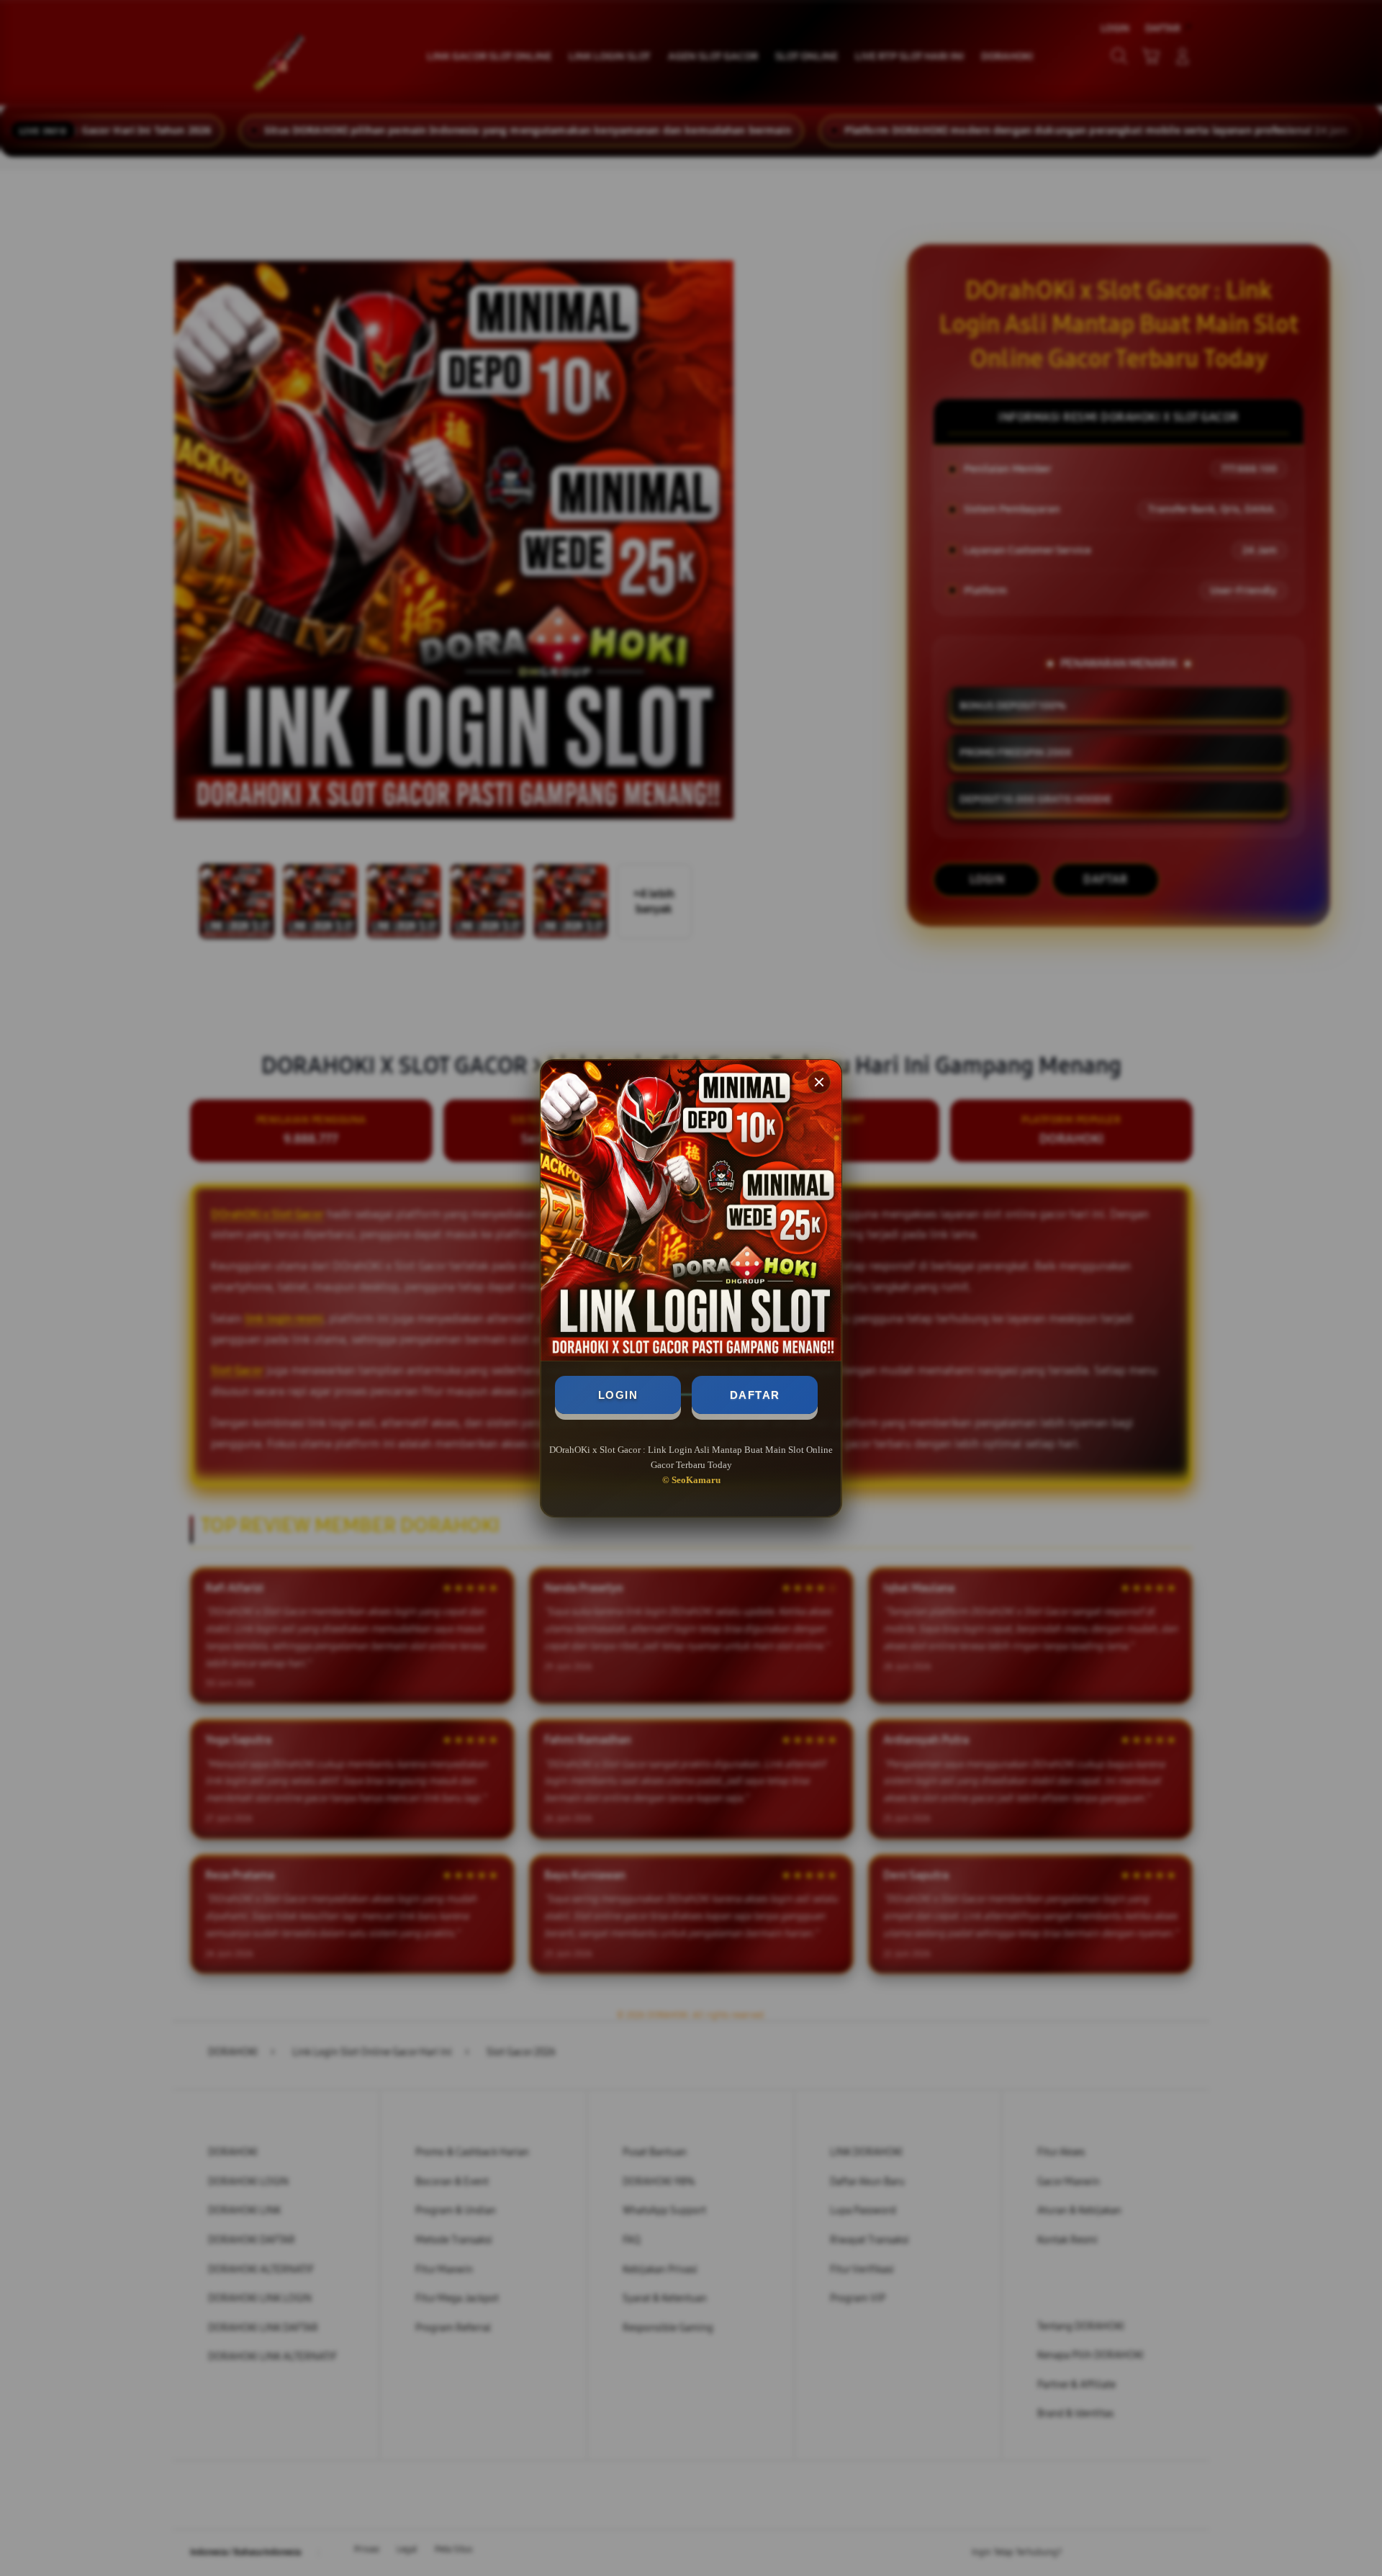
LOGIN (618, 1395)
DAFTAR (755, 1395)
